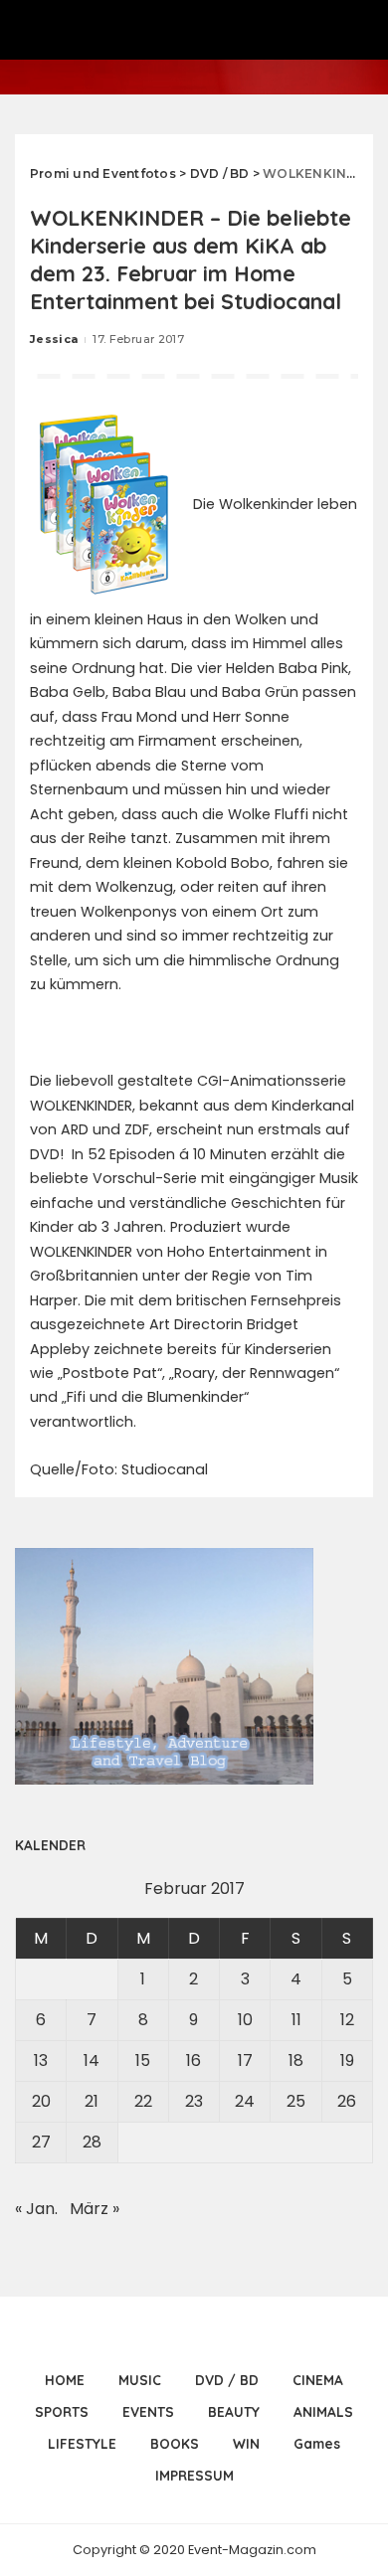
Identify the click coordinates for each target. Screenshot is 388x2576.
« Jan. (36, 2209)
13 (41, 2061)
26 (347, 2101)
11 (296, 2020)
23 (194, 2101)
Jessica (54, 339)
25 (296, 2101)
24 (245, 2101)
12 (347, 2020)
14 (92, 2061)
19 (347, 2061)
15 (143, 2061)
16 (194, 2061)
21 (92, 2101)
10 (245, 2020)
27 (41, 2142)
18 (296, 2061)
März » (95, 2209)
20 (41, 2101)
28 (92, 2142)
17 (245, 2061)
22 (143, 2101)
